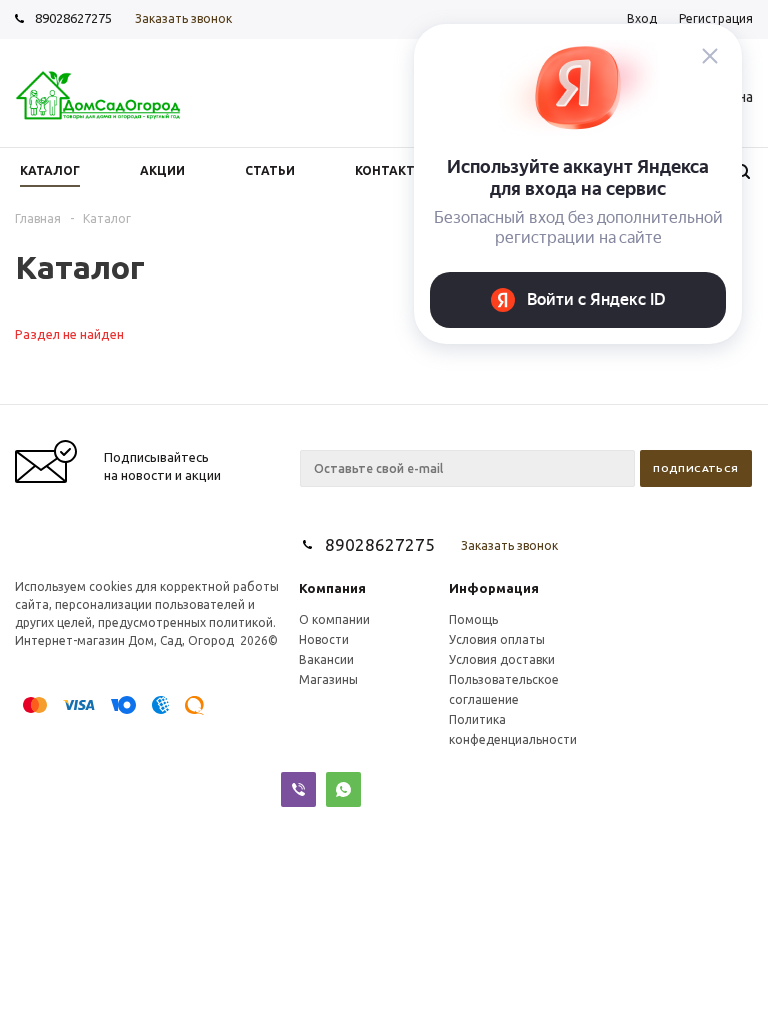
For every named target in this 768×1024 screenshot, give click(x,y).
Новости (324, 639)
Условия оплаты (497, 639)
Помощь (473, 619)
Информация (494, 588)
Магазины (328, 679)
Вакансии (326, 659)
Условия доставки (502, 659)
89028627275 (73, 18)
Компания (332, 588)
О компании (334, 619)
